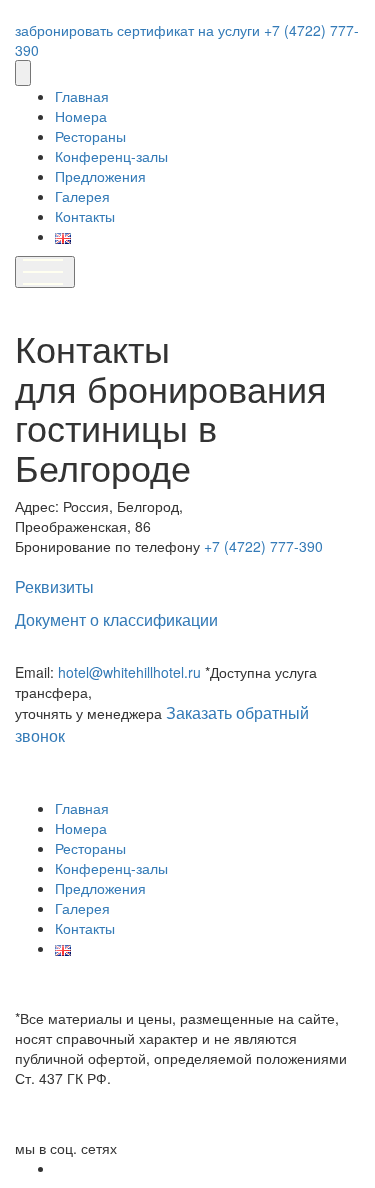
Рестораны (90, 136)
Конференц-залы (111, 156)
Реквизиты (54, 587)
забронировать (66, 30)
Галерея (82, 196)
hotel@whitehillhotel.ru (131, 672)
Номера (81, 116)
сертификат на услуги (190, 30)
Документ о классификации (116, 620)
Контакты (85, 216)
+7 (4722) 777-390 (263, 546)
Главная (82, 96)
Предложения (100, 176)
